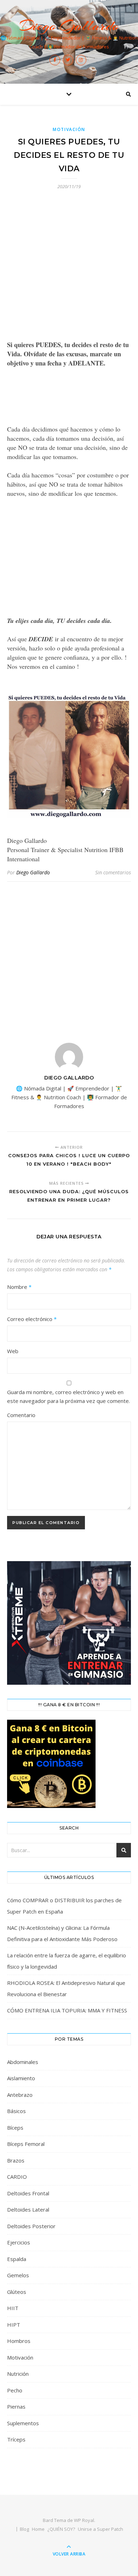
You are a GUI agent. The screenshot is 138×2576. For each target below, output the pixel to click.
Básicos (16, 2111)
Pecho (15, 2390)
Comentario (21, 1415)
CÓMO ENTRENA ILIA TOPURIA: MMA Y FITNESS (67, 2010)
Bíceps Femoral (26, 2144)
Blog (24, 2529)
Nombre (19, 1287)
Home (38, 2529)
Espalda (17, 2259)
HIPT (14, 2325)
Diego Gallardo (69, 26)
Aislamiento (21, 2078)
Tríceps (16, 2439)
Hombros (19, 2341)
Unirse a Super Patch (100, 2529)
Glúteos (17, 2292)
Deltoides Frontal (28, 2193)
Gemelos (18, 2275)
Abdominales (23, 2062)
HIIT (13, 2308)
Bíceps (15, 2128)
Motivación (69, 129)
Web (13, 1351)
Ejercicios (19, 2242)
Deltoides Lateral (28, 2209)
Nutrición (18, 2374)
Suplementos (23, 2423)
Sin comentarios (113, 872)
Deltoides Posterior (31, 2226)
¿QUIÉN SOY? (61, 2529)
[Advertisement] (69, 269)
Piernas (16, 2407)
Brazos (16, 2160)
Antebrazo (20, 2095)
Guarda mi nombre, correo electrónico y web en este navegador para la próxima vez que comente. (68, 1396)
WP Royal (84, 2520)
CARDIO (17, 2177)
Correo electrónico (32, 1319)
